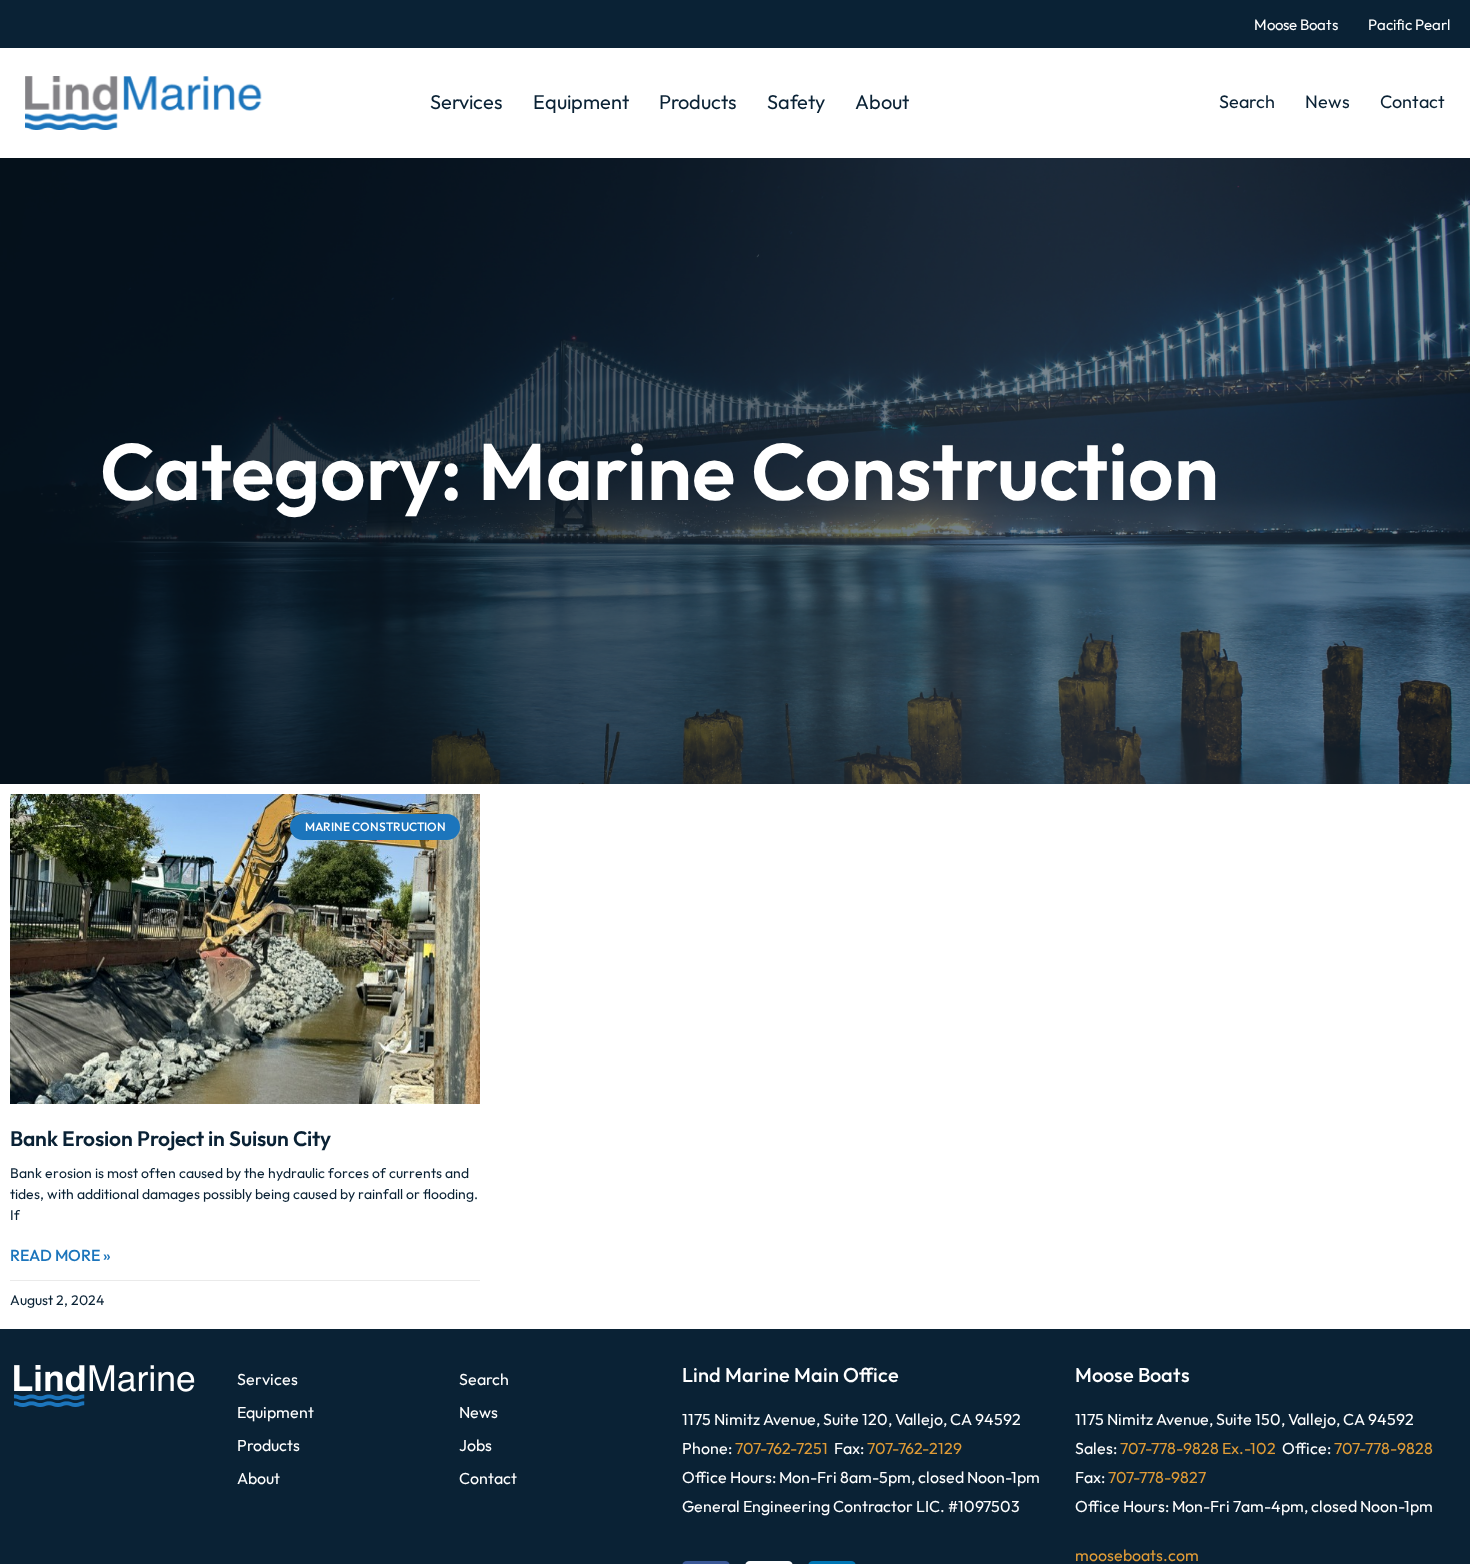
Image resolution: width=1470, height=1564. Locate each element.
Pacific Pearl (1409, 24)
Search (1247, 101)
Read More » (60, 1255)
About (882, 101)
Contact (1412, 101)
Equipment (581, 101)
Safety (796, 101)
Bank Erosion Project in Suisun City (170, 1138)
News (1327, 101)
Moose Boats (1296, 24)
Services (466, 101)
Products (698, 101)
